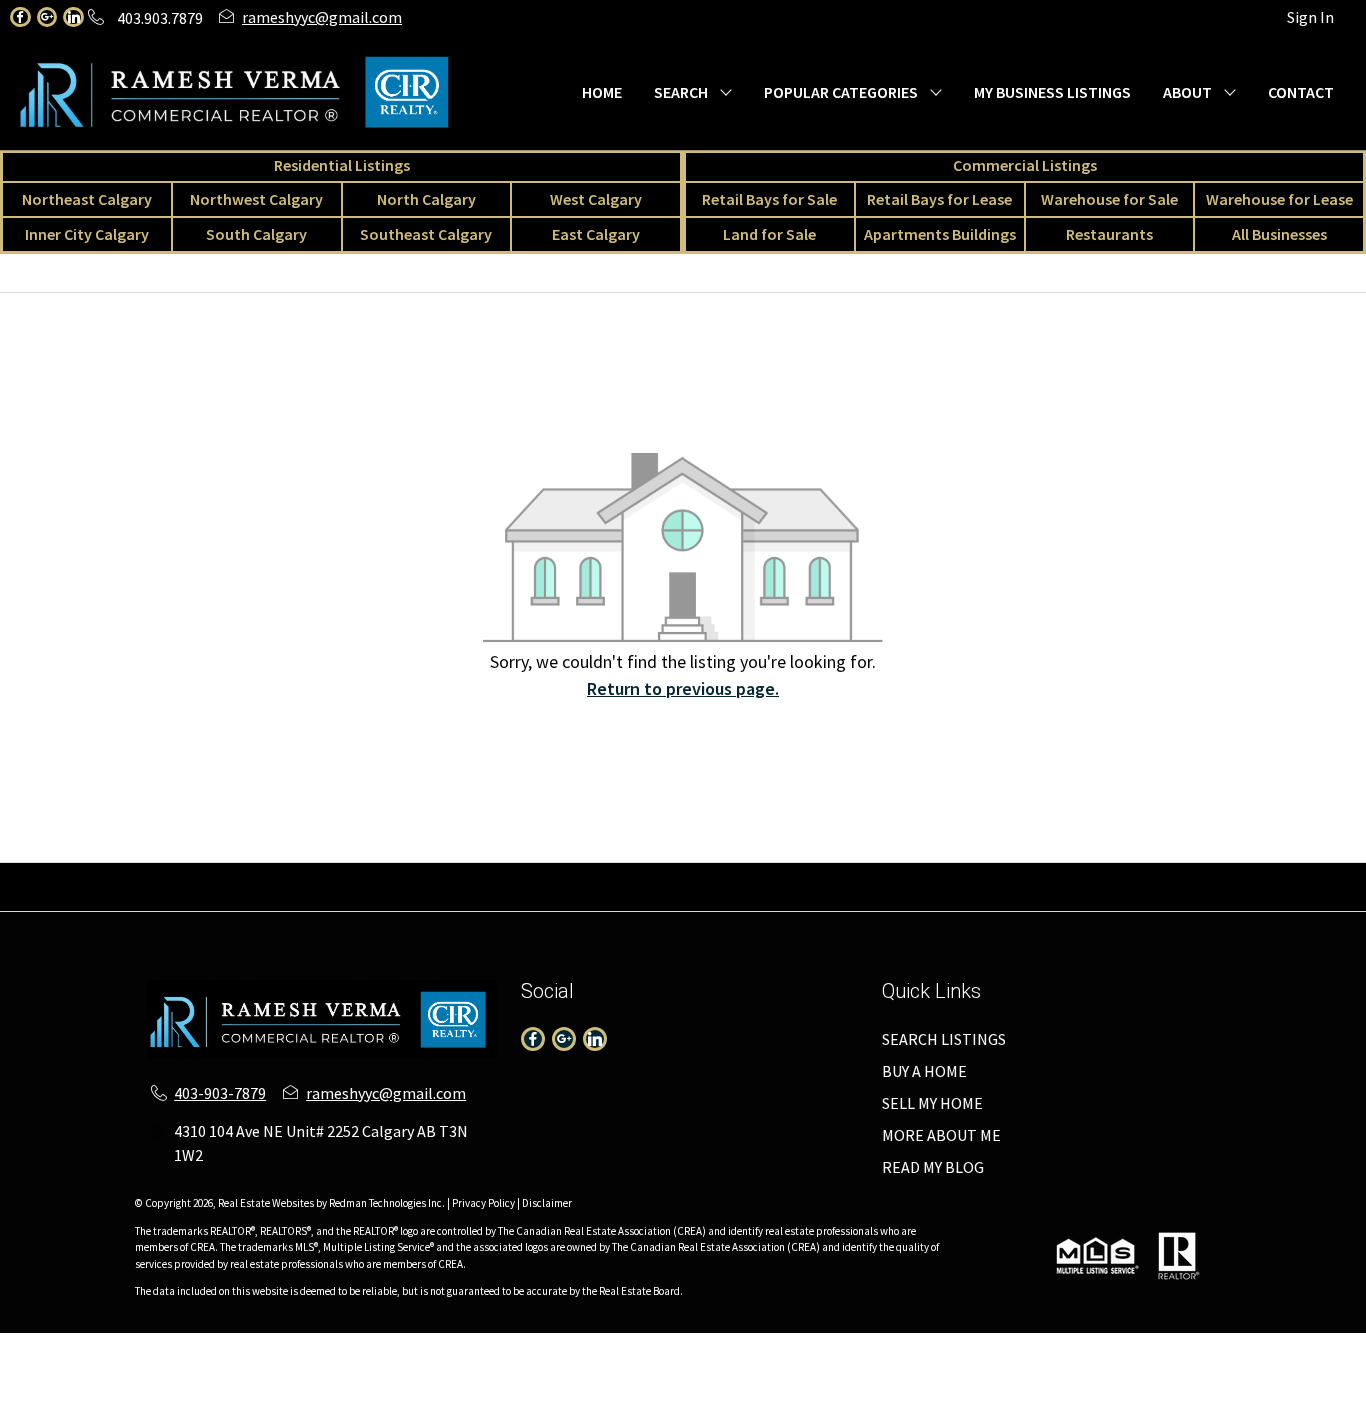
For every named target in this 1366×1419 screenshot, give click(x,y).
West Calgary (596, 199)
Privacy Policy (483, 1203)
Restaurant (307, 899)
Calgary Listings (513, 899)
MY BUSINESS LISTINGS (1052, 92)
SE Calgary (856, 875)
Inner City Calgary (87, 234)
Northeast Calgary (87, 199)
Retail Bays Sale (1040, 875)
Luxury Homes (887, 899)
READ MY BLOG (933, 1167)
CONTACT (1301, 92)
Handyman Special (1116, 899)
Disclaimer (547, 1203)
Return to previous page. (683, 688)
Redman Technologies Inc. (388, 1203)
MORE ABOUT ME (941, 1135)
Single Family (58, 875)
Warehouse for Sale (1109, 199)
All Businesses (1279, 234)
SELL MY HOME (932, 1103)
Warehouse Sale (1298, 875)
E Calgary (939, 875)
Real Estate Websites (267, 1203)
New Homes (783, 899)
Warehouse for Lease (1279, 199)
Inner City (693, 875)
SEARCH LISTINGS (944, 1039)
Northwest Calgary (256, 199)
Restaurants (1109, 234)
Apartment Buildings (655, 899)
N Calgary (529, 875)
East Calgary (596, 234)
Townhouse (158, 875)
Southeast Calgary (426, 234)
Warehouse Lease (90, 899)
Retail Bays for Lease (939, 199)
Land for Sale (769, 234)
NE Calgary (349, 875)
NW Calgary (441, 875)
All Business (402, 899)
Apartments (255, 875)
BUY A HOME (924, 1071)
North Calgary (426, 199)
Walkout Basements (1263, 899)
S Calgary (773, 875)
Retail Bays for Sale (769, 199)
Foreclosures (994, 899)
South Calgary (256, 234)
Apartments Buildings (940, 234)
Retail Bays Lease (1169, 875)
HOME (602, 92)
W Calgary (611, 875)
